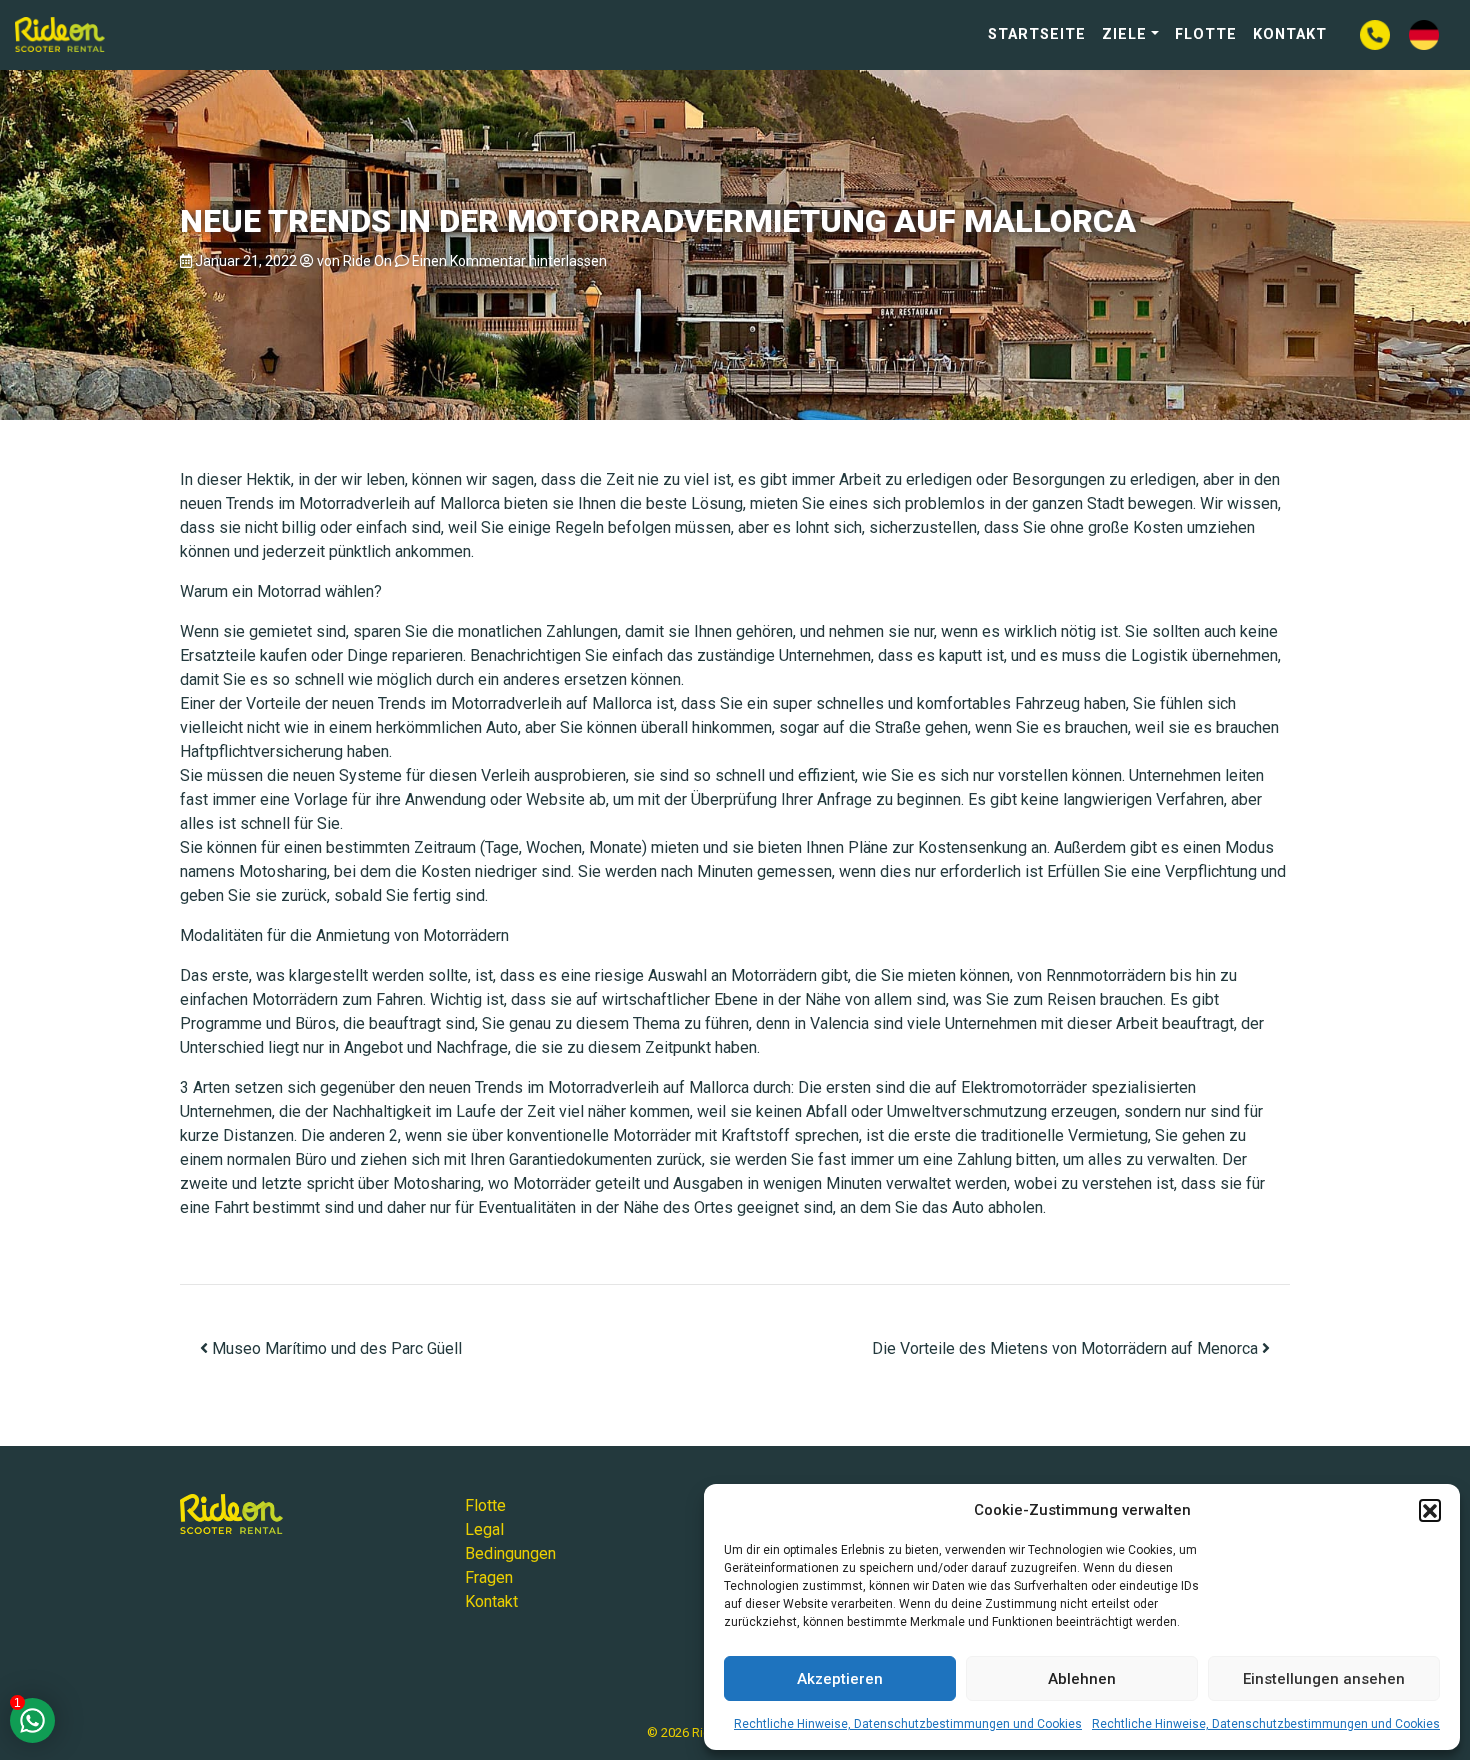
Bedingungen (510, 1553)
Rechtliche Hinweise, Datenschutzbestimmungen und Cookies (908, 1724)
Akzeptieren (840, 1679)
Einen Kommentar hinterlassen (509, 261)
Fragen (489, 1577)
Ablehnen (1082, 1679)
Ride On (367, 261)
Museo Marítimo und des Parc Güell (335, 1348)
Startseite (1037, 34)
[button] (1430, 1510)
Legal (484, 1529)
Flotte (1206, 34)
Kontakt (1290, 34)
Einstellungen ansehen (1324, 1679)
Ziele (1124, 34)
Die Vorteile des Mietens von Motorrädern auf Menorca (1067, 1348)
